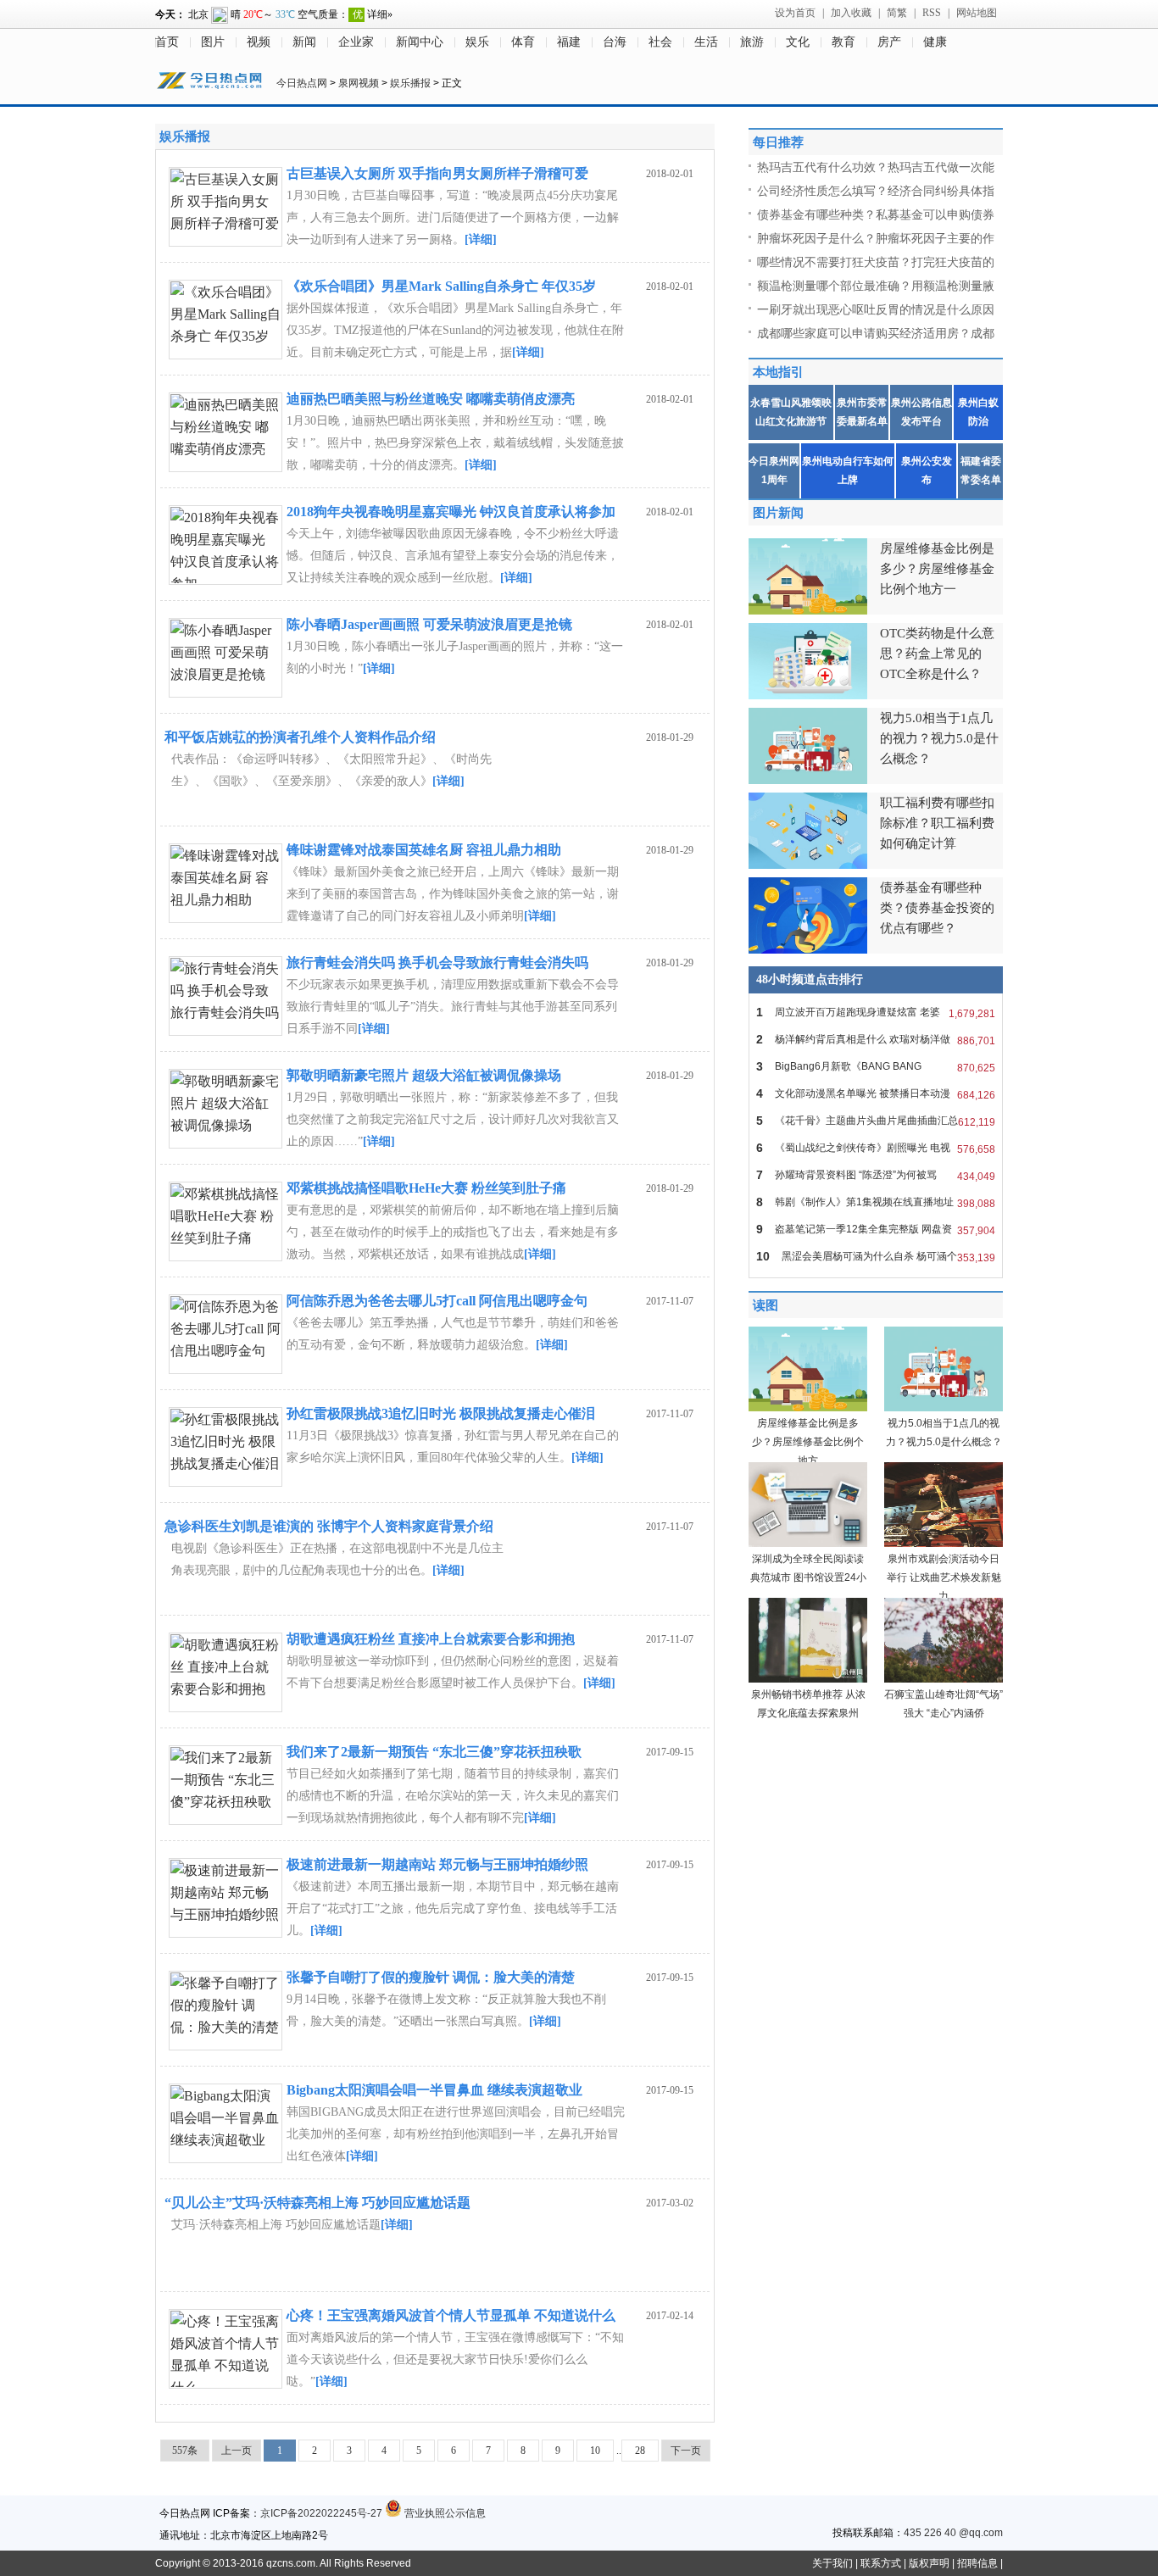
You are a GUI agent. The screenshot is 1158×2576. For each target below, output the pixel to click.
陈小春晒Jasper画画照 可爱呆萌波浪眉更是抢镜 (429, 624)
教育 (843, 42)
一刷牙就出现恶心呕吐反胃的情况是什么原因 (876, 309)
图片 (213, 42)
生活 (706, 42)
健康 (935, 42)
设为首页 (795, 13)
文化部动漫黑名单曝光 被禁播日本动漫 (876, 1094)
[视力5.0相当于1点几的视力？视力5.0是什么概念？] (944, 1408)
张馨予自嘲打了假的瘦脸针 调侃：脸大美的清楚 (431, 1977)
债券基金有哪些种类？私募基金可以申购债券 (876, 214)
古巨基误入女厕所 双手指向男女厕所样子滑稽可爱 (437, 173)
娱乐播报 (410, 83)
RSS (932, 13)
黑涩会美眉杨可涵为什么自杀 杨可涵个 (876, 1257)
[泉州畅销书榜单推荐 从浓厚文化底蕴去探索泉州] (808, 1679)
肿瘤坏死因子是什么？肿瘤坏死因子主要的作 (876, 238)
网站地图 (977, 13)
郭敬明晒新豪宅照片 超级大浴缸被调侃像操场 (424, 1075)
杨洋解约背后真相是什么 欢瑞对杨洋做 (876, 1040)
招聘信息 (977, 2563)
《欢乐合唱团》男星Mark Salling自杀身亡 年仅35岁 (441, 286)
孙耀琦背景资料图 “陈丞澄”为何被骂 (876, 1175)
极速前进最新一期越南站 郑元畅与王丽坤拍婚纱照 (437, 1864)
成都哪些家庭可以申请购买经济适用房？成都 (876, 333)
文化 (798, 42)
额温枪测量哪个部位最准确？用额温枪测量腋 (876, 286)
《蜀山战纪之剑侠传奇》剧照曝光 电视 (876, 1148)
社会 (660, 42)
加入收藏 (851, 13)
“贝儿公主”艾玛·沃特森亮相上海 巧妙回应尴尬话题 (317, 2203)
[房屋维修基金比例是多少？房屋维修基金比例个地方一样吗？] (808, 1408)
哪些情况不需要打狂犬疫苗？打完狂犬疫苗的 (876, 262)
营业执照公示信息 (444, 2513)
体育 (523, 42)
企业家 (356, 42)
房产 (889, 42)
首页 (167, 42)
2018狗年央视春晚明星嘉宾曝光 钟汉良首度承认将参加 (451, 512)
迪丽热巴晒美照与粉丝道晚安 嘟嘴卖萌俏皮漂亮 (431, 399)
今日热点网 (302, 83)
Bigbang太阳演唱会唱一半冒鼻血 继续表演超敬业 (434, 2090)
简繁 (897, 13)
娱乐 (477, 42)
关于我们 (832, 2563)
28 (640, 2451)
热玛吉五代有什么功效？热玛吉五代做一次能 (876, 167)
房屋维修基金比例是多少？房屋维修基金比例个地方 (808, 1442)
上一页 (237, 2451)
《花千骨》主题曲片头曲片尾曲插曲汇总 (876, 1121)
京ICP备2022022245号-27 (321, 2513)
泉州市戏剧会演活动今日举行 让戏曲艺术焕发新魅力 (944, 1577)
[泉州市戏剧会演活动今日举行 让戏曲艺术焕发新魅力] (944, 1544)
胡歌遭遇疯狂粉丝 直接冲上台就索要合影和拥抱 (431, 1639)
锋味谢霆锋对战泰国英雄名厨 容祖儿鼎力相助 (424, 850)
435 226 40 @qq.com (953, 2533)
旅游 (752, 42)
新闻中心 (420, 42)
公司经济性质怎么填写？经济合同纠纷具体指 (876, 191)
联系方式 (881, 2563)
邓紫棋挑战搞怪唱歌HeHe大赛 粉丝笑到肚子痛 (426, 1188)
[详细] (481, 239)
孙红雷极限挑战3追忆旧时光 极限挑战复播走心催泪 (441, 1413)
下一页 (686, 2451)
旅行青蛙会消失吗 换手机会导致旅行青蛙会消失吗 (437, 963)
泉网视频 (359, 83)
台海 (615, 42)
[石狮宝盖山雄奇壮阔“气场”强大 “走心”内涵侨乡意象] (944, 1679)
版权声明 (929, 2563)
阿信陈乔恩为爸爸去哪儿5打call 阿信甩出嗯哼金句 (437, 1301)
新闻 (304, 42)
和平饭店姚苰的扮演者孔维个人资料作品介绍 (300, 737)
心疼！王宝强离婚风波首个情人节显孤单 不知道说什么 (451, 2315)
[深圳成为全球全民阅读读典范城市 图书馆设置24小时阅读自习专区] (808, 1544)
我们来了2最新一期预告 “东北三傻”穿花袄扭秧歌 (434, 1752)
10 (595, 2451)
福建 (569, 42)
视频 (259, 42)
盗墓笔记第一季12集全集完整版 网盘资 (876, 1230)
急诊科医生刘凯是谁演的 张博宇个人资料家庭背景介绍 (329, 1526)
